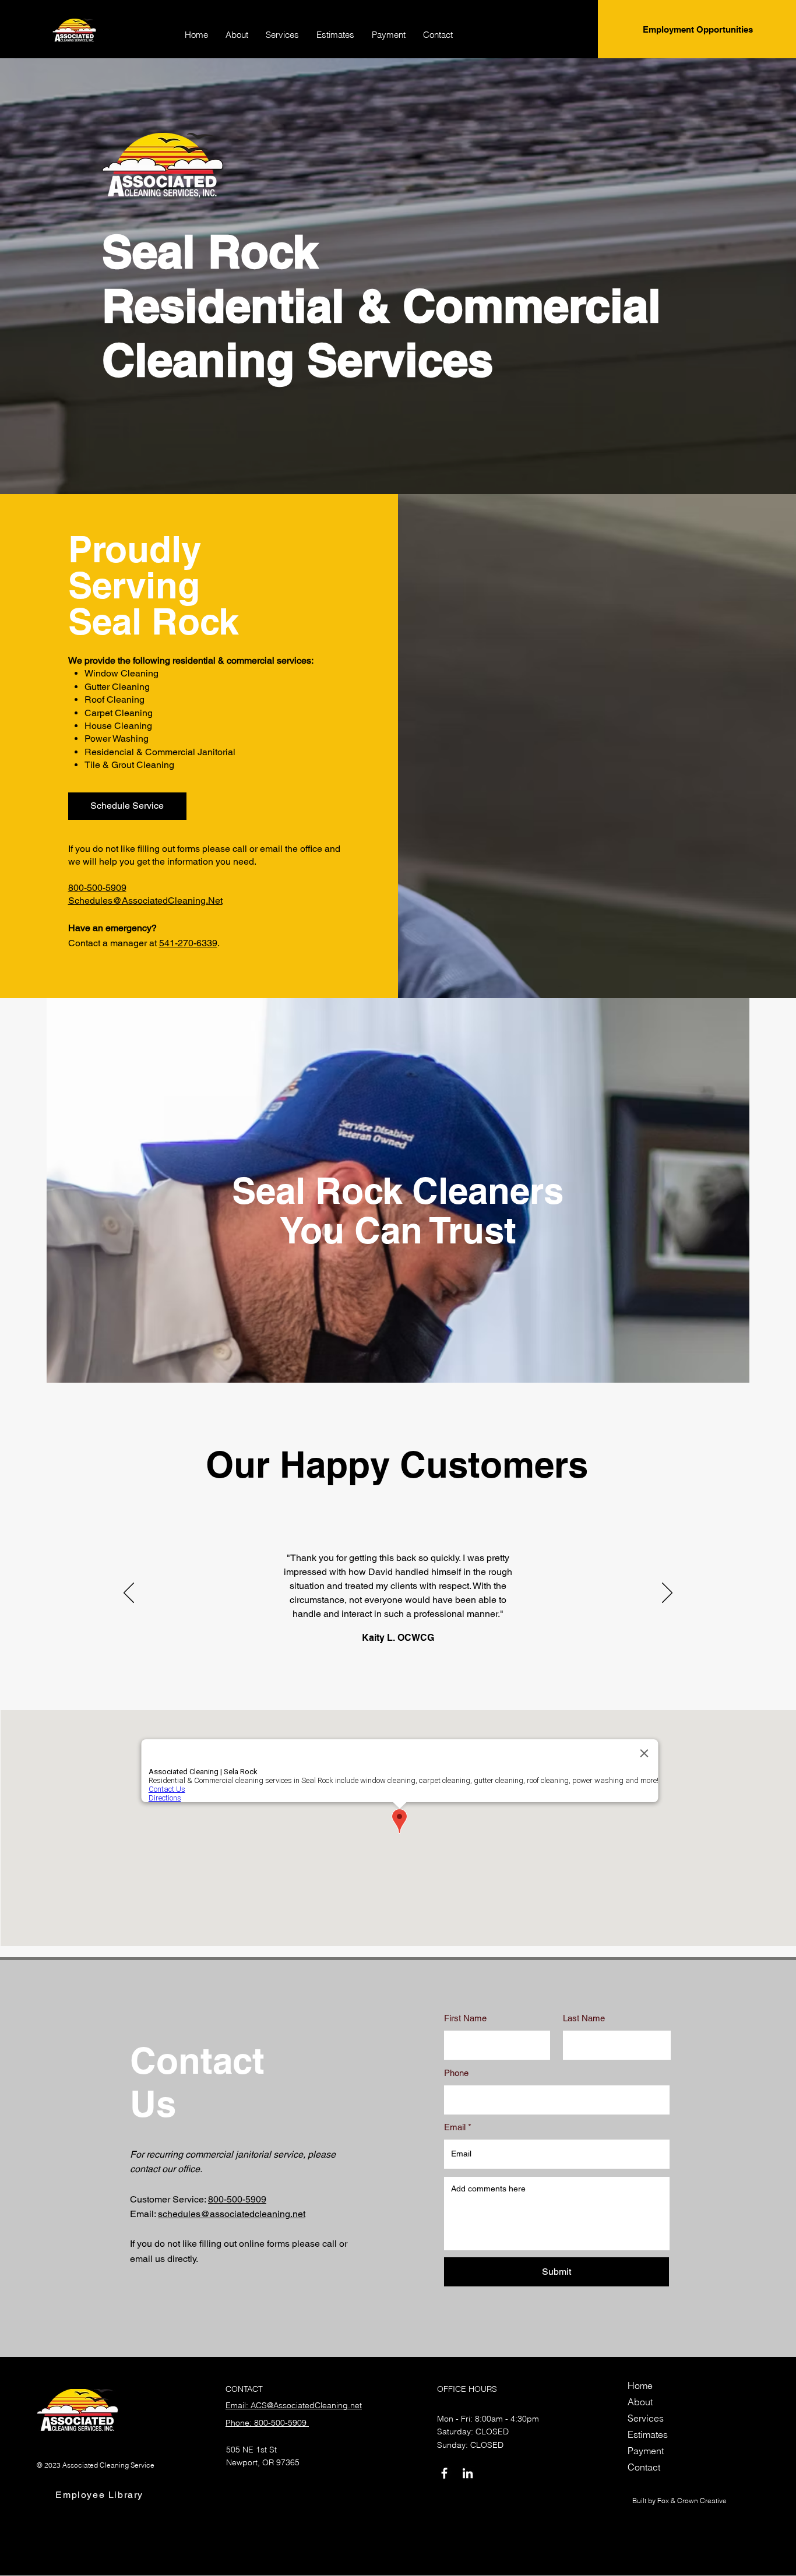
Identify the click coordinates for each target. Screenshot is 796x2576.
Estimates (648, 2434)
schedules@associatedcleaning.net (232, 2214)
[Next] (667, 1594)
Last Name (584, 2018)
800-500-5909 (97, 888)
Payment (646, 2451)
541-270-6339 (188, 943)
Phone (456, 2073)
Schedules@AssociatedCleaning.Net (145, 901)
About (640, 2402)
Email (455, 2127)
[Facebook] (444, 2473)
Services (646, 2418)
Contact (644, 2467)
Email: (144, 2214)
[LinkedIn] (468, 2473)
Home (640, 2385)
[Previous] (129, 1594)
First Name (465, 2018)
